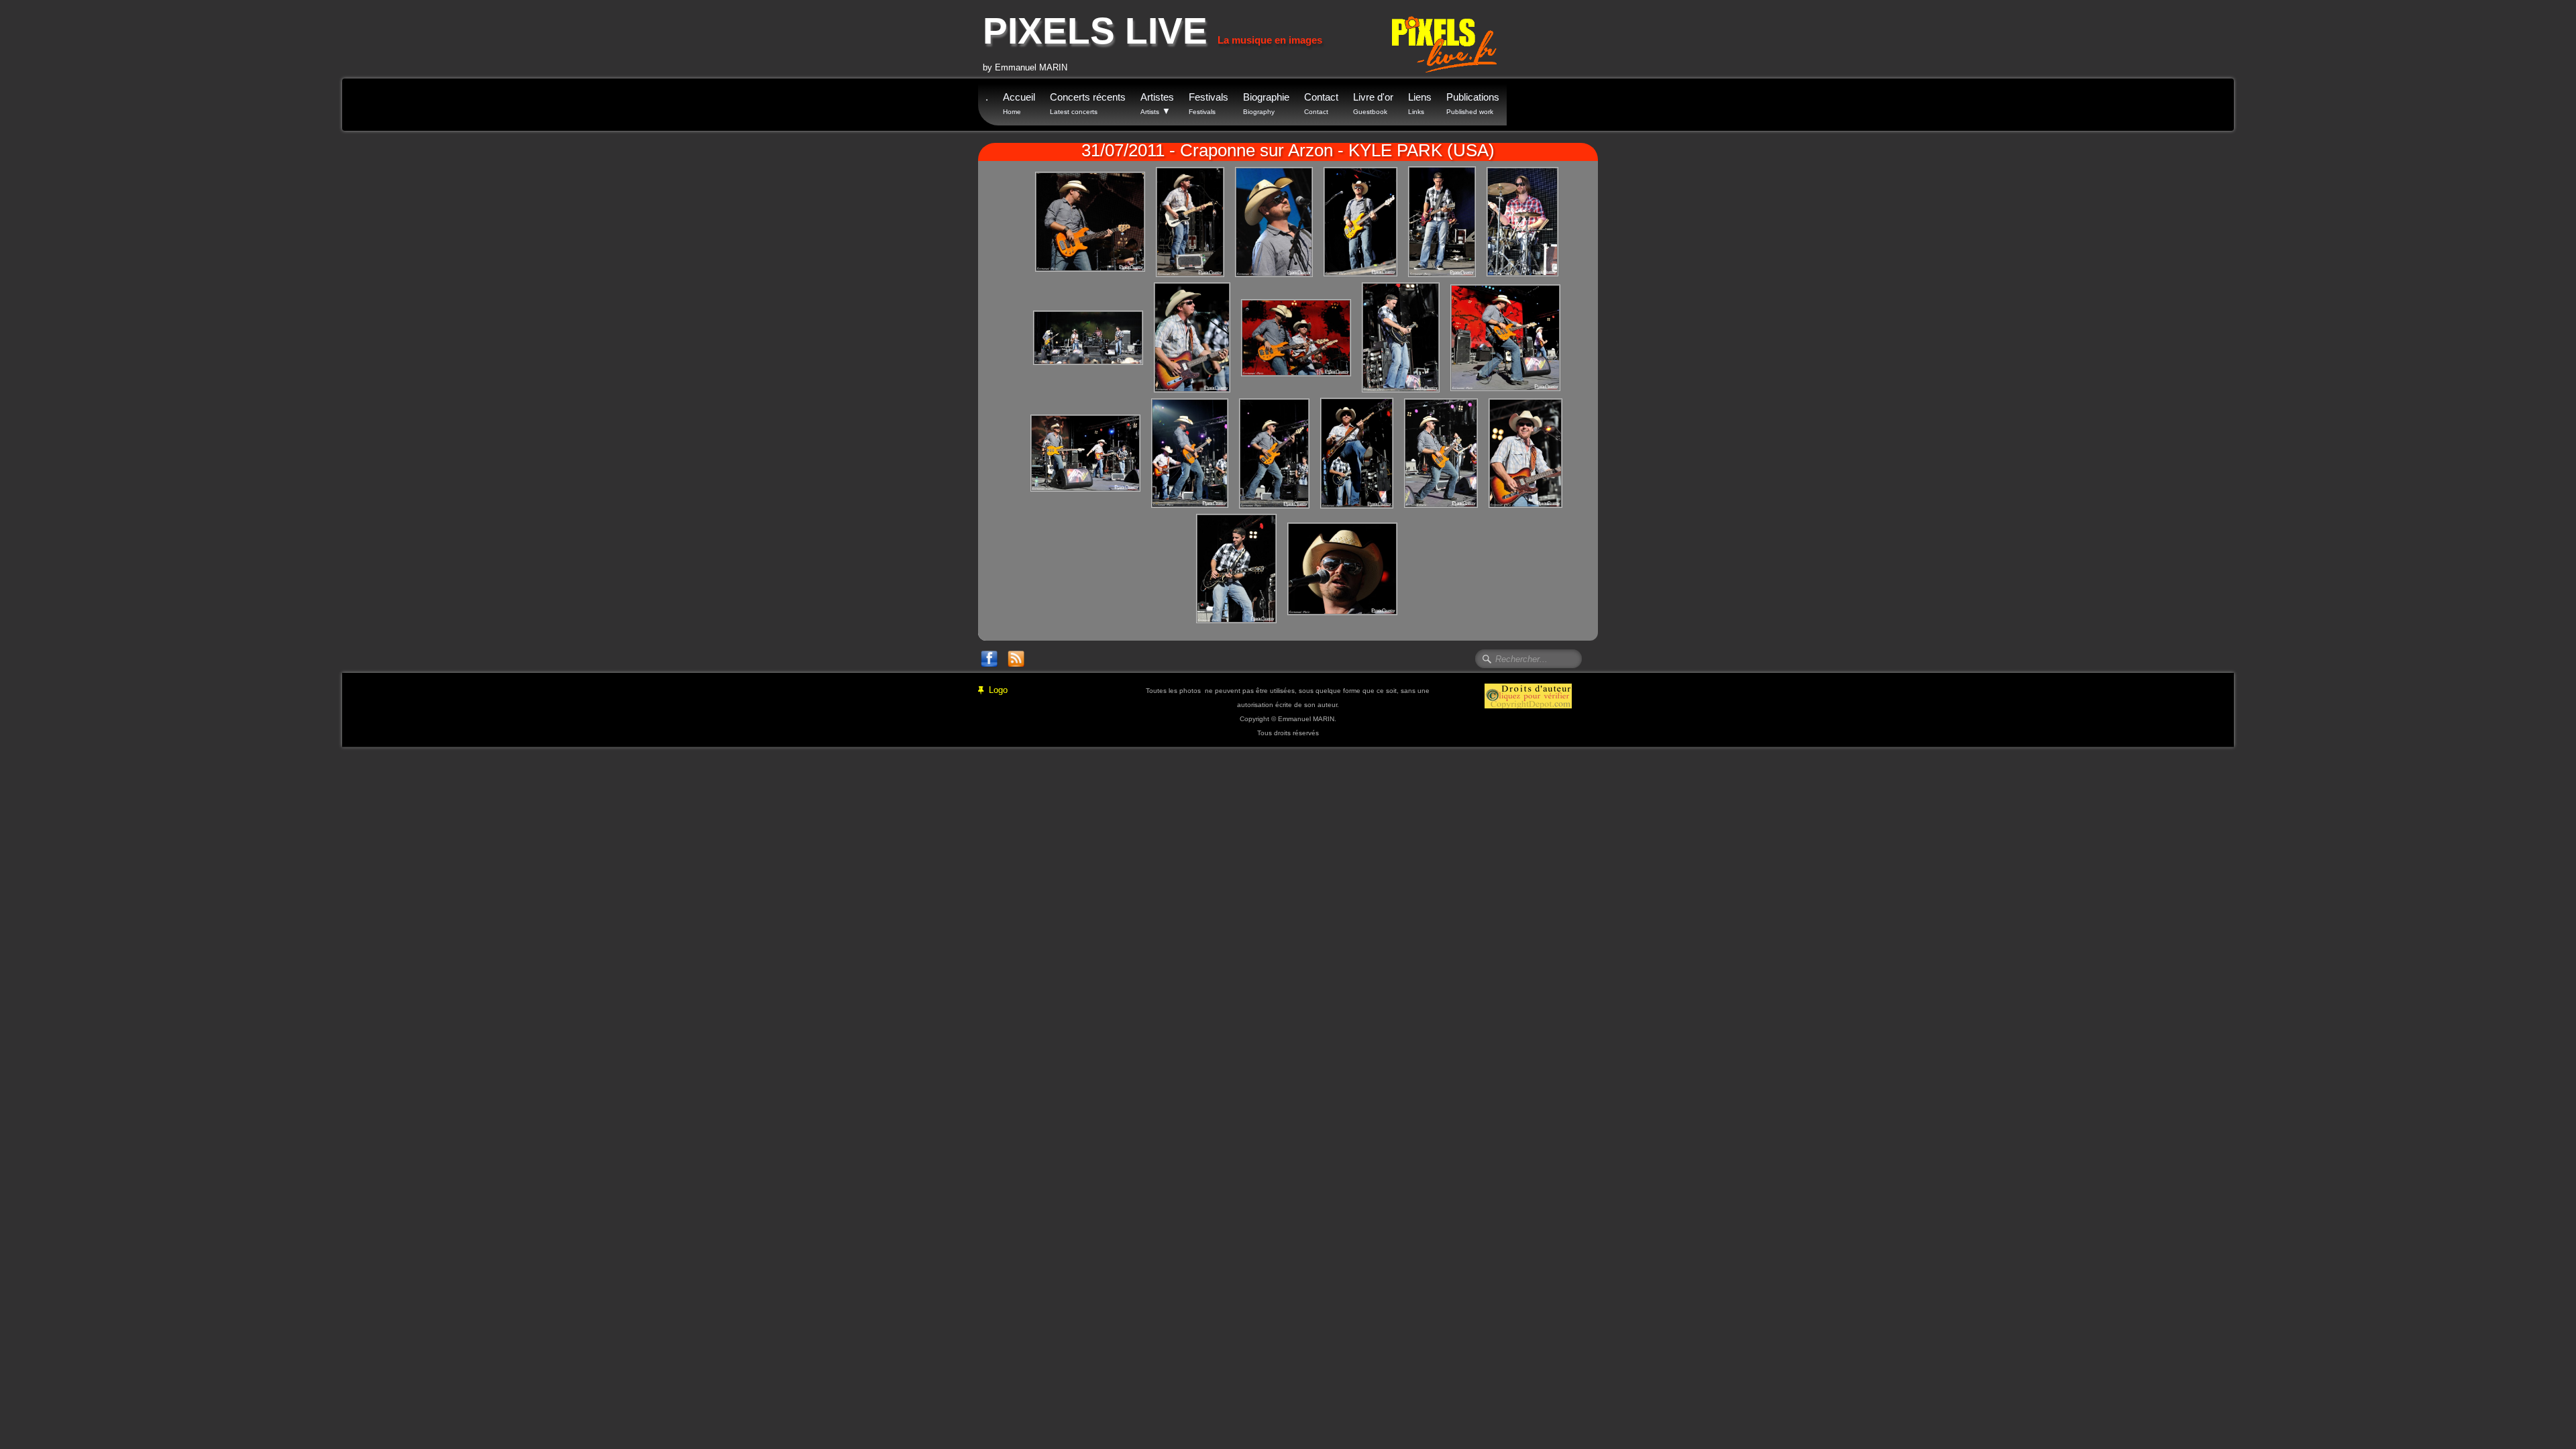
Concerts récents (1088, 103)
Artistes (1157, 104)
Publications (1473, 103)
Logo (998, 690)
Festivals (1209, 103)
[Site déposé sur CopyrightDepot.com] (1528, 695)
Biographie (1266, 103)
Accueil (1019, 103)
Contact (1321, 103)
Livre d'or (1373, 103)
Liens (1420, 103)
